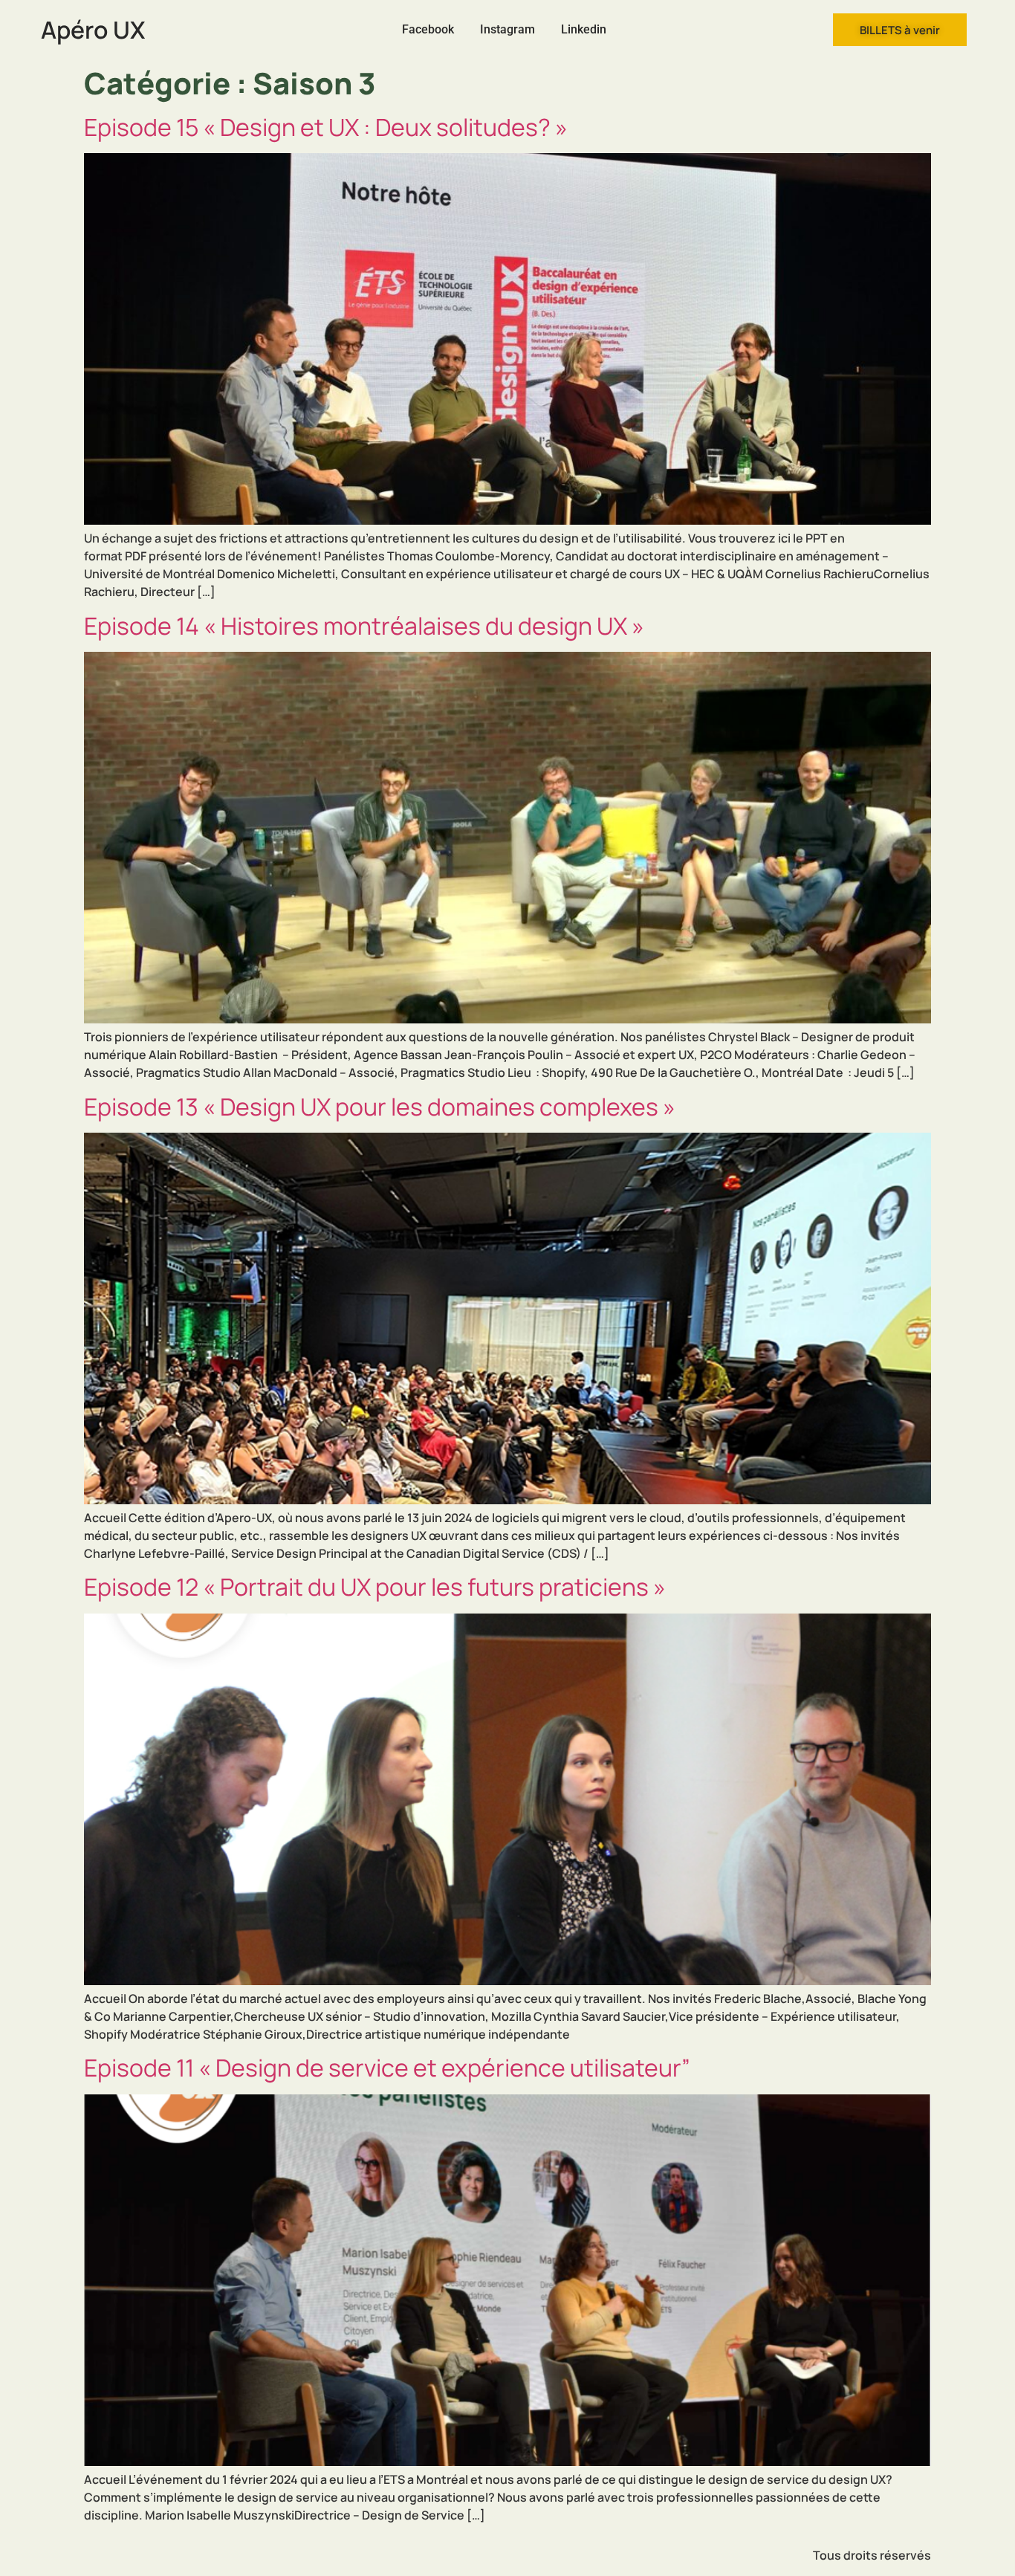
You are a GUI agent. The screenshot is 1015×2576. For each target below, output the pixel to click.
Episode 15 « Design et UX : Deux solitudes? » (326, 127)
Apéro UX (93, 30)
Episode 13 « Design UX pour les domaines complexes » (380, 1107)
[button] (900, 30)
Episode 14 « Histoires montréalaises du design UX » (364, 626)
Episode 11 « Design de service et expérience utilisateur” (387, 2068)
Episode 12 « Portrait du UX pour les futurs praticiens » (375, 1587)
